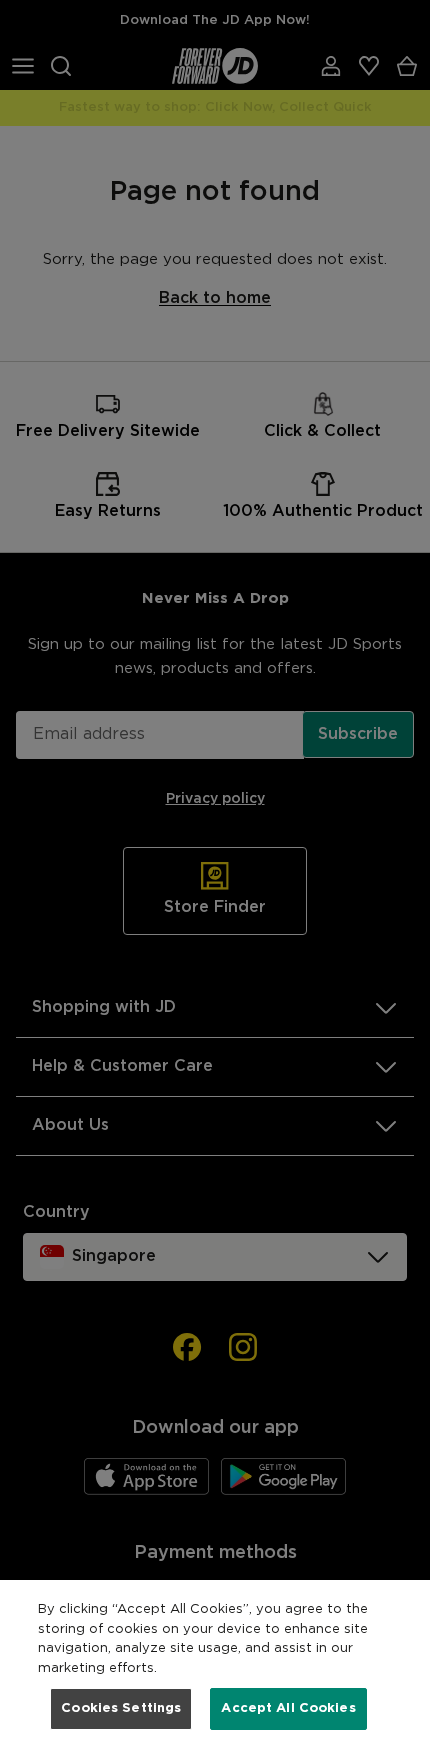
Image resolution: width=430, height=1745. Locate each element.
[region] (215, 1662)
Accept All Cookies (288, 1708)
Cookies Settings (121, 1708)
